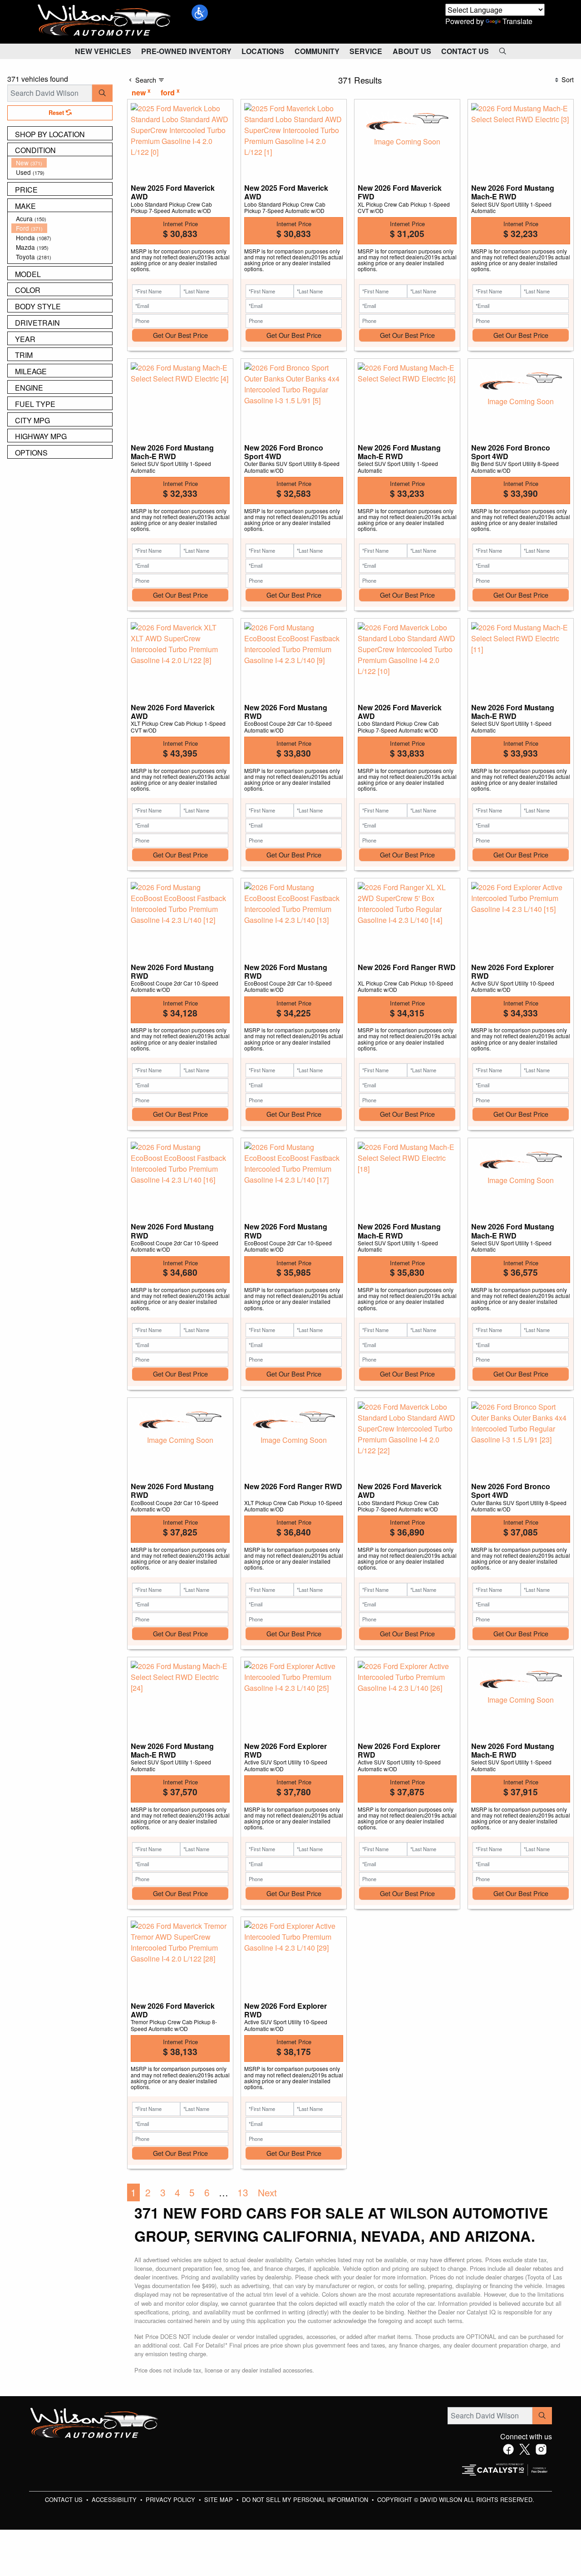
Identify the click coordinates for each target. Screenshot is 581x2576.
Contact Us (65, 2499)
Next (267, 2192)
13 (243, 2192)
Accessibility (115, 2499)
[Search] (102, 93)
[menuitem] (62, 163)
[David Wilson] (104, 21)
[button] (200, 13)
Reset (57, 113)
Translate (517, 21)
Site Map (219, 2499)
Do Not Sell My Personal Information (306, 2499)
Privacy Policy (171, 2499)
